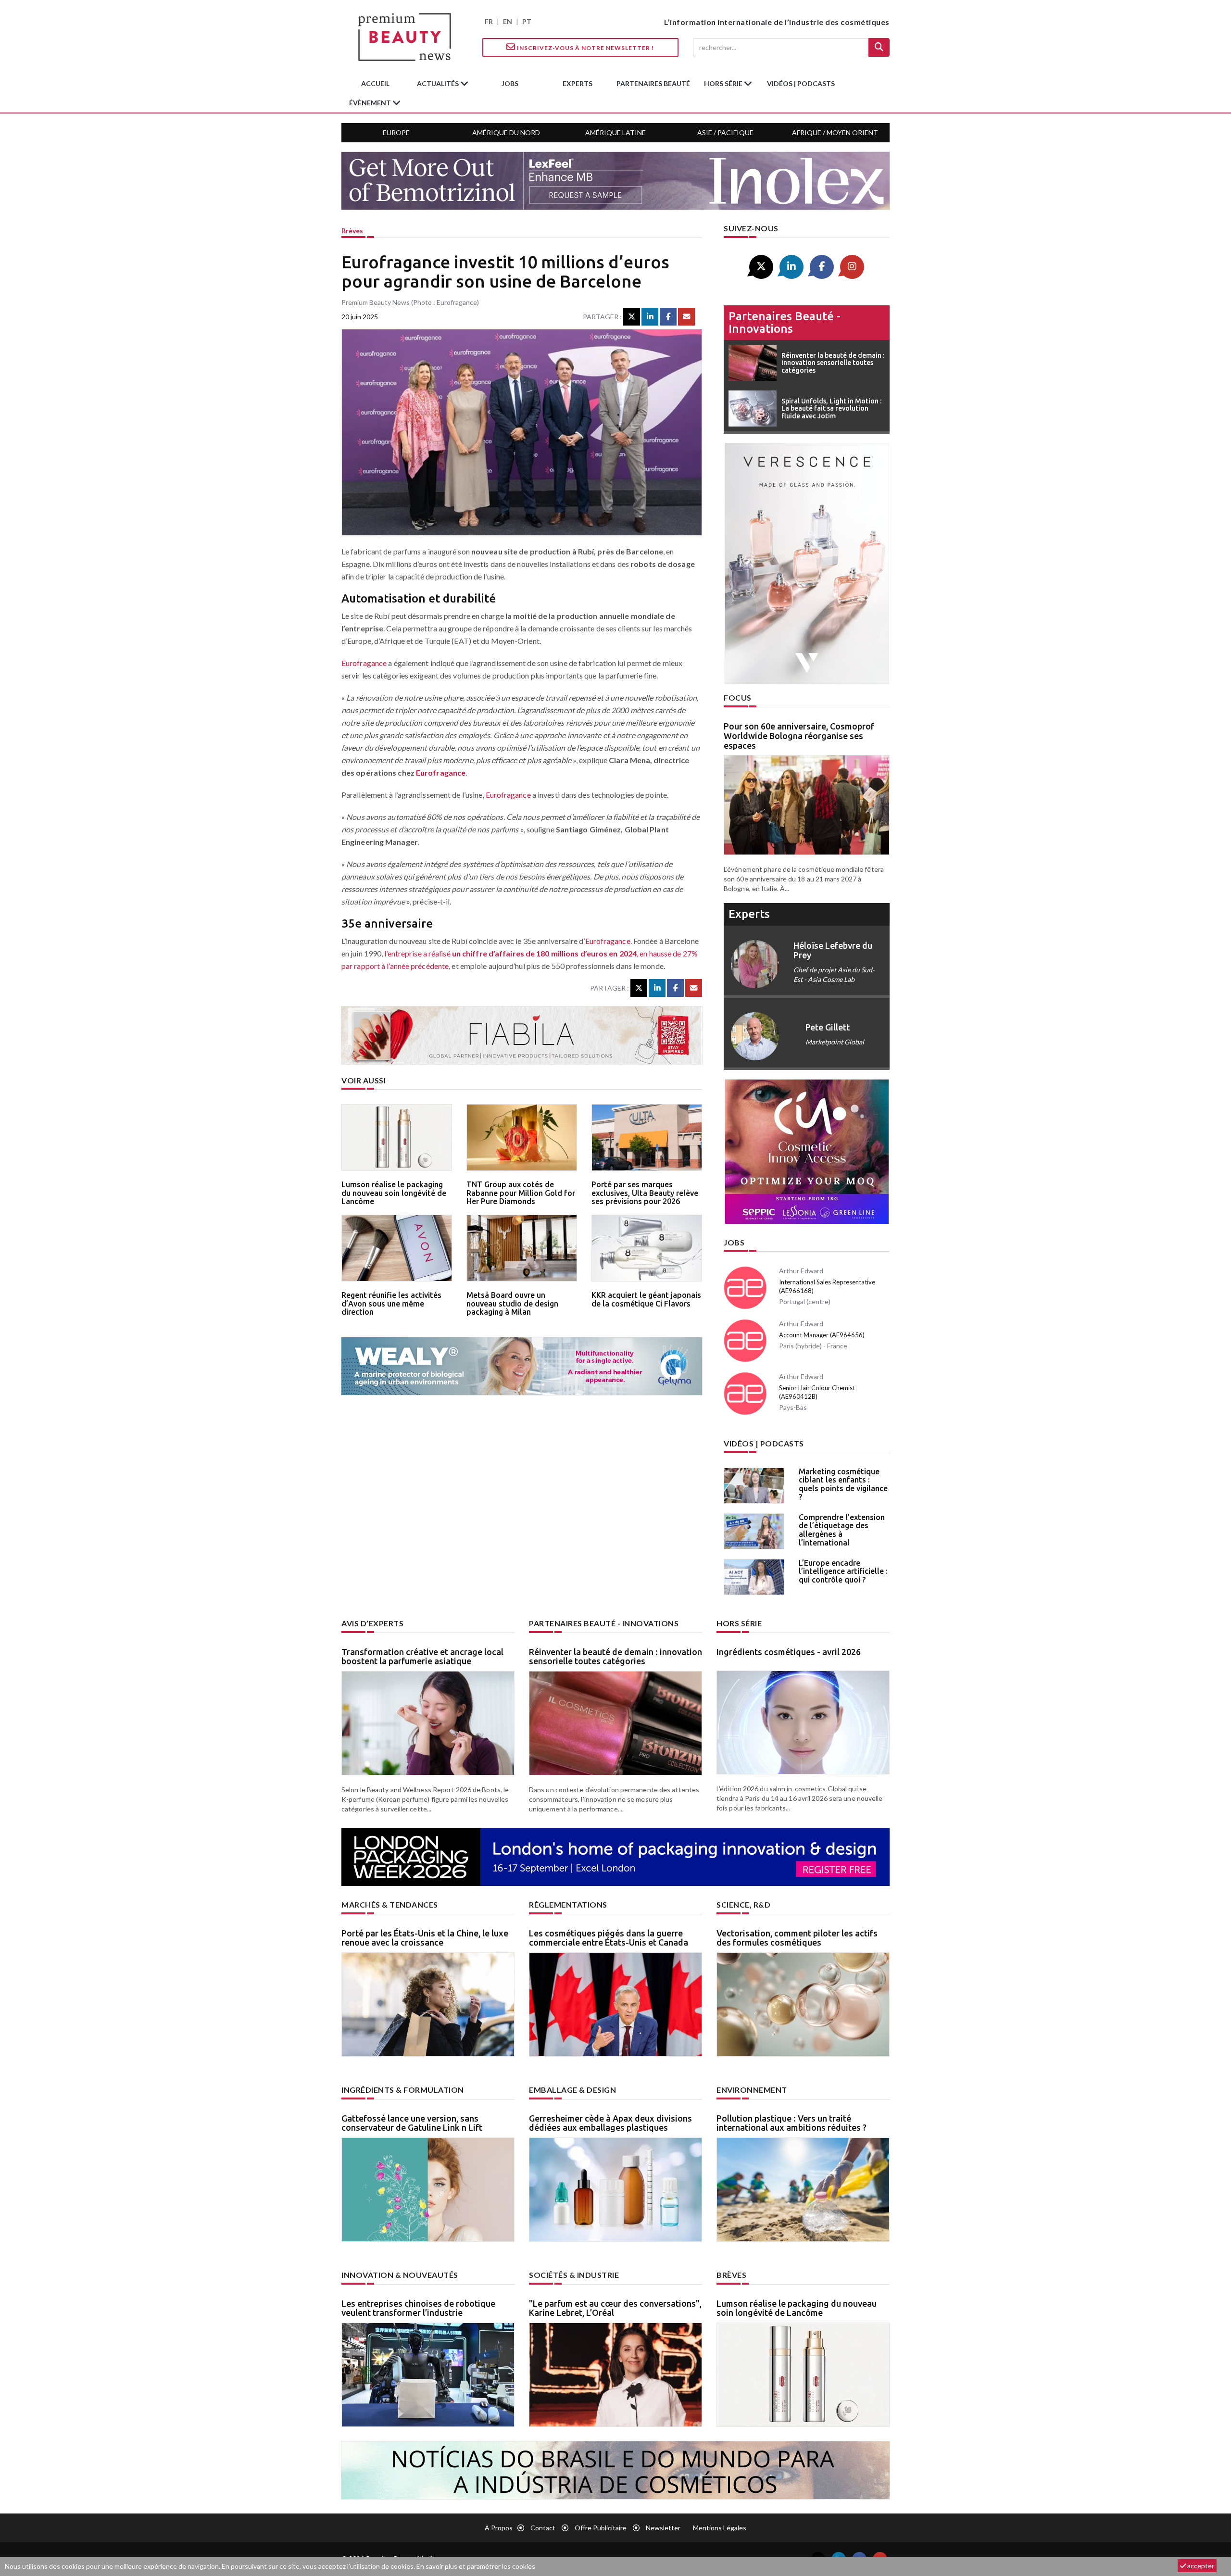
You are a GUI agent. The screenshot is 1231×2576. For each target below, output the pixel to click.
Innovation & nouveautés (400, 2275)
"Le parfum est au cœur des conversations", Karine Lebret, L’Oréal (615, 2308)
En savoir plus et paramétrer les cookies (476, 2566)
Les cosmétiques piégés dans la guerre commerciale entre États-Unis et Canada (609, 1938)
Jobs (734, 1242)
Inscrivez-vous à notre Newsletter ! (585, 48)
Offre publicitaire (601, 2528)
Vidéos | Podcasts (801, 83)
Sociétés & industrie (574, 2275)
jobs (510, 83)
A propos (499, 2528)
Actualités (439, 83)
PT (527, 21)
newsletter (663, 2528)
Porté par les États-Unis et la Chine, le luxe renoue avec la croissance (425, 1938)
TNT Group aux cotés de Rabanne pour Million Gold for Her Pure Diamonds (521, 1193)
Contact (543, 2528)
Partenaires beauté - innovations (785, 322)
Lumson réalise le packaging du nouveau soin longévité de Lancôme (394, 1193)
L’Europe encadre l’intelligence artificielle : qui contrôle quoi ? (843, 1571)
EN (508, 21)
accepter (1200, 2566)
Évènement (371, 103)
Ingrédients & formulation (403, 2090)
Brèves (352, 231)
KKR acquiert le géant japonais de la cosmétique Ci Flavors (646, 1299)
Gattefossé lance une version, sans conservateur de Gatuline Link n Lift (412, 2123)
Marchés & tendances (390, 1904)
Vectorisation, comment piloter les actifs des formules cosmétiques (797, 1938)
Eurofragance (364, 663)
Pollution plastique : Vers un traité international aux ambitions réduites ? (791, 2123)
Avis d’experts (372, 1623)
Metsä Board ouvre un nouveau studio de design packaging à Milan (512, 1303)
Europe (396, 132)
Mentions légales (720, 2528)
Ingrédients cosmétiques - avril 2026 (789, 1652)
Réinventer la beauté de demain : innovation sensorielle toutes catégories (615, 1657)
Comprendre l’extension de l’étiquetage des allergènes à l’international (842, 1530)
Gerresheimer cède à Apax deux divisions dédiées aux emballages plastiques (610, 2123)
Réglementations (568, 1904)
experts (578, 83)
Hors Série (739, 1623)
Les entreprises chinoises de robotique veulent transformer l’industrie (418, 2308)
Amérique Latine (615, 132)
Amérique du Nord (506, 132)
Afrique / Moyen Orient (835, 132)
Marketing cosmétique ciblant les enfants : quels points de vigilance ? (843, 1484)
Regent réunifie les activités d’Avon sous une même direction (391, 1303)
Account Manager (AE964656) (822, 1335)
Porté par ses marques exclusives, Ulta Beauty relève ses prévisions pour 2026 (645, 1193)
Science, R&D (743, 1904)
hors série (724, 83)
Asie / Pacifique (725, 132)
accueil (375, 83)
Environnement (752, 2090)
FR (489, 21)
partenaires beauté (653, 83)
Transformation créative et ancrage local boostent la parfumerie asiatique (422, 1657)
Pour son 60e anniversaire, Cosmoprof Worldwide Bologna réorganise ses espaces (799, 736)
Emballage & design (572, 2090)
